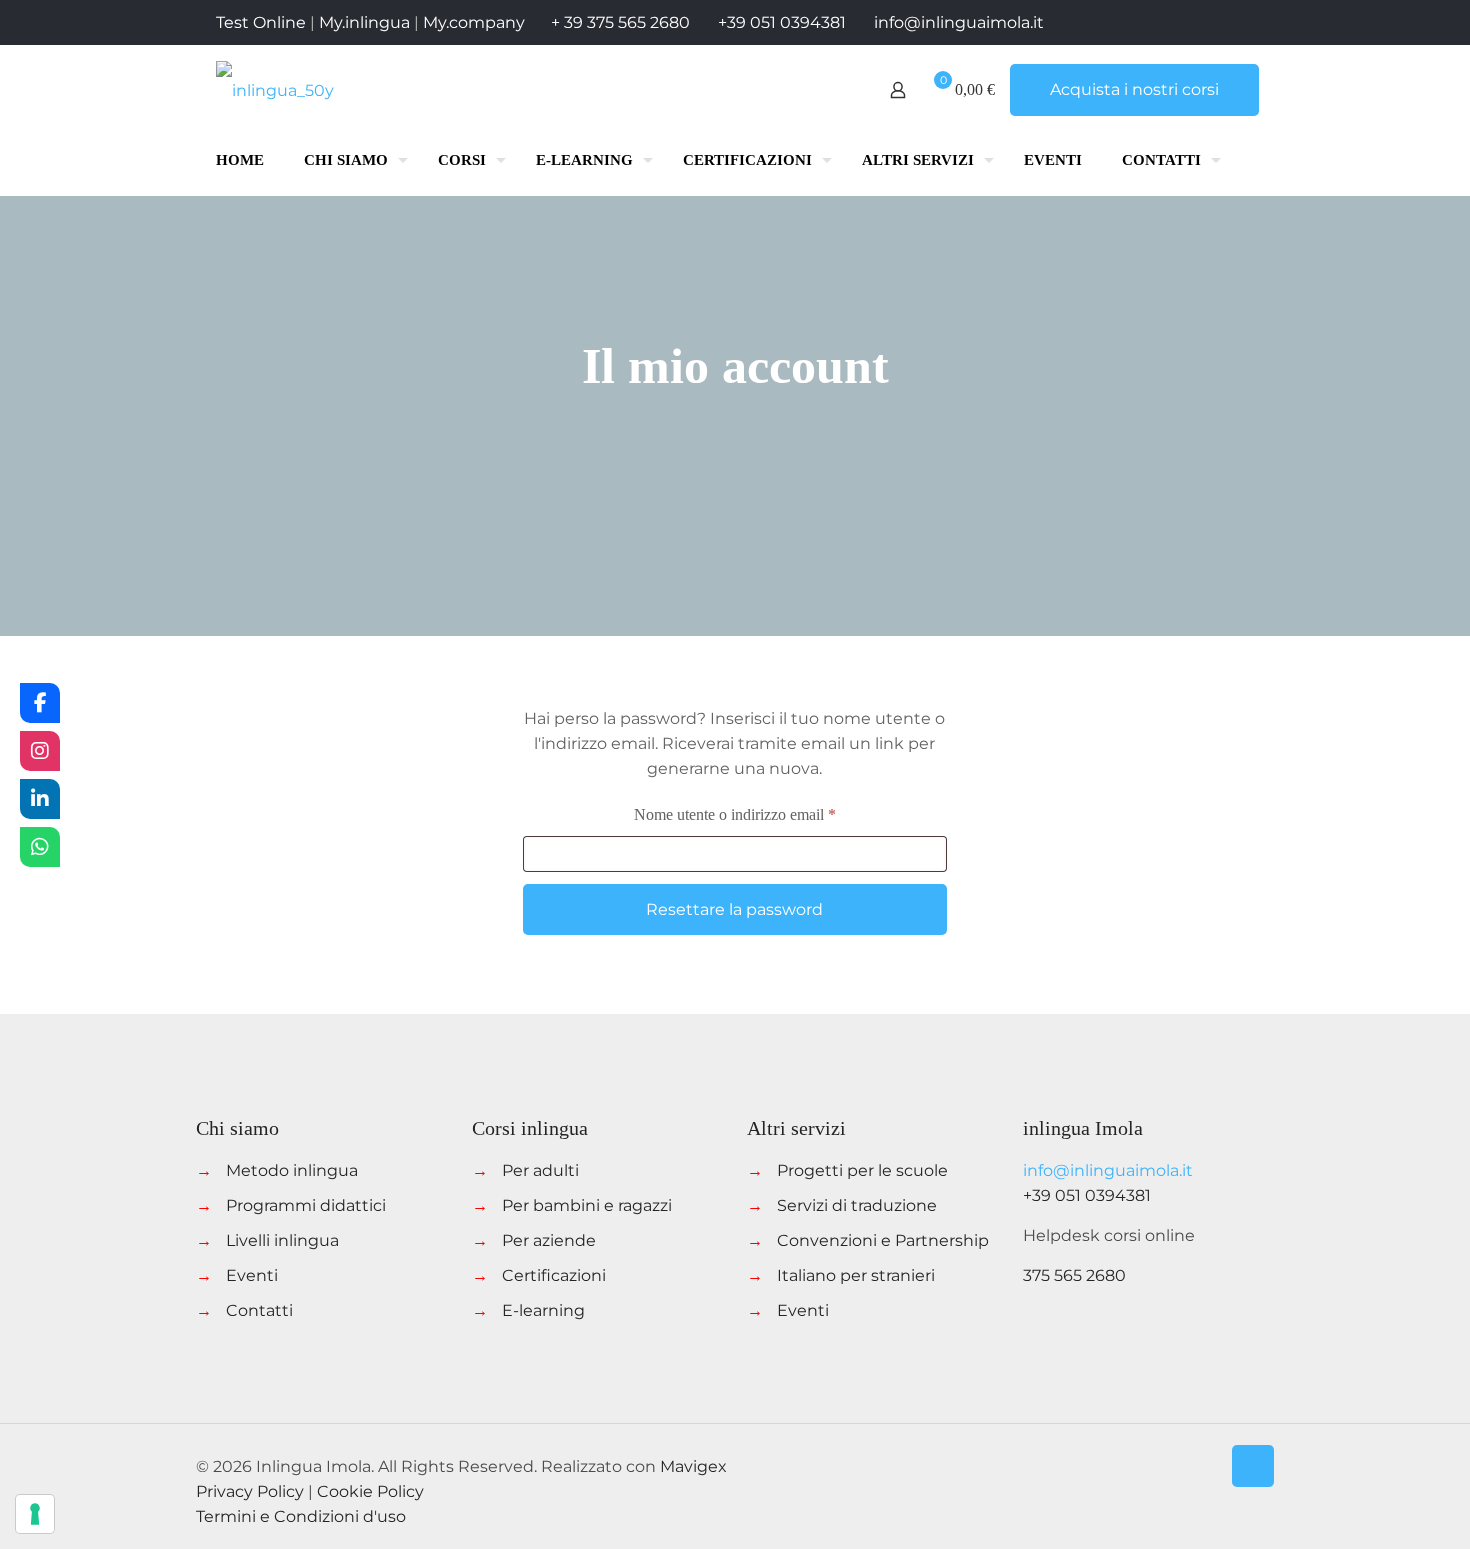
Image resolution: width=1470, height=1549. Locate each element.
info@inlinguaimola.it (959, 22)
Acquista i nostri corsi (1134, 89)
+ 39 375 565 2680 (620, 22)
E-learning (543, 1310)
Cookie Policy (370, 1491)
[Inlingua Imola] (275, 90)
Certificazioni (554, 1275)
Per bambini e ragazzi (587, 1205)
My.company (474, 22)
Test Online (261, 22)
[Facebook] (40, 703)
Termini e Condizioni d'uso (301, 1516)
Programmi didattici (306, 1205)
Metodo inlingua (292, 1170)
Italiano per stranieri (856, 1275)
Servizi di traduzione (857, 1205)
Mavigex (693, 1466)
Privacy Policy (250, 1491)
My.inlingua (364, 22)
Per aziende (549, 1240)
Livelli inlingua (282, 1240)
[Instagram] (40, 751)
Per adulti (540, 1170)
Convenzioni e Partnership (883, 1240)
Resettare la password (734, 909)
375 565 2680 (1074, 1275)
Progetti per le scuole (862, 1170)
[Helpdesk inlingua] (40, 847)
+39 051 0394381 (782, 22)
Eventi (252, 1275)
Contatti (259, 1310)
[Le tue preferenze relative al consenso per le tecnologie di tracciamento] (35, 1514)
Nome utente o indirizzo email (764, 814)
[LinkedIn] (40, 799)
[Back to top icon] (1253, 1466)
